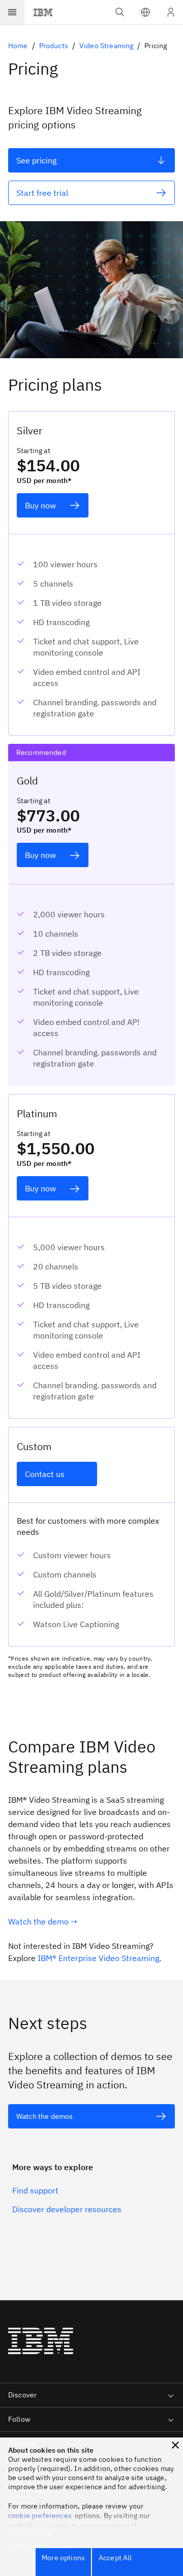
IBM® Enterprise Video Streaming (98, 1958)
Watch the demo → (43, 1921)
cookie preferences (40, 2516)
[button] (145, 12)
